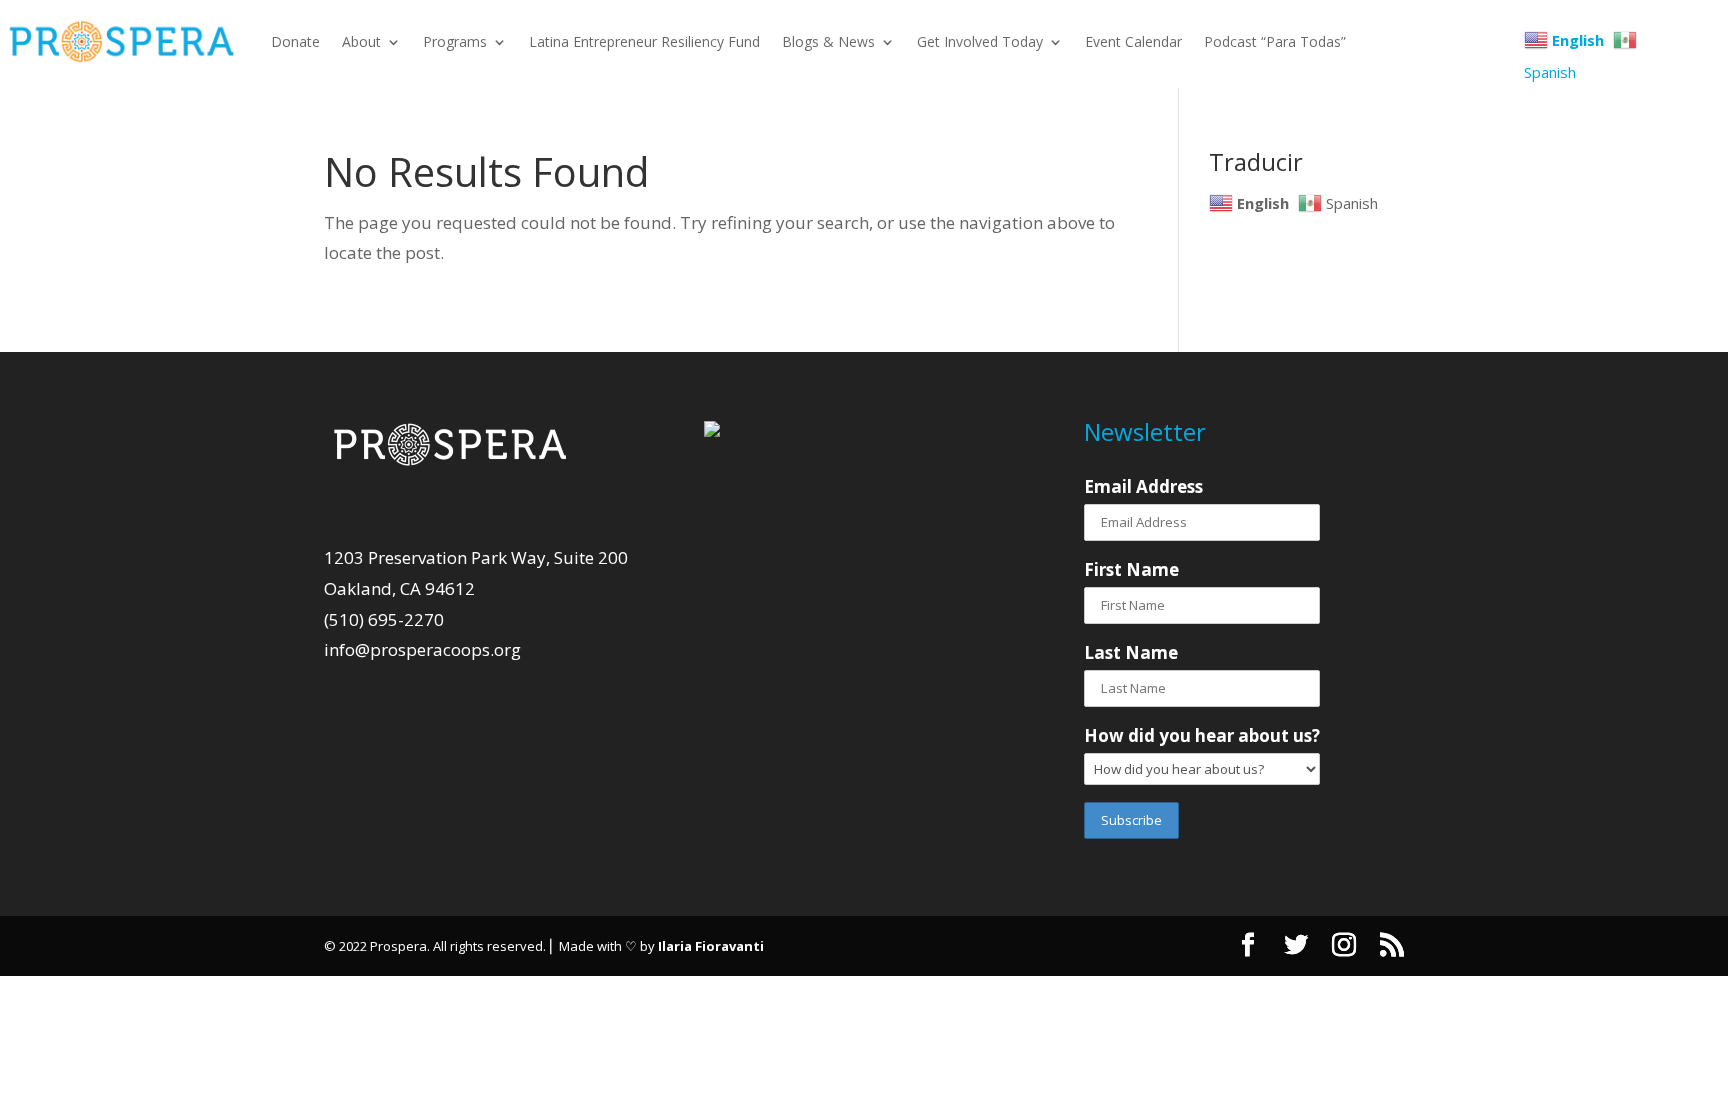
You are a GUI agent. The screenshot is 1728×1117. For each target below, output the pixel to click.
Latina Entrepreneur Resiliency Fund (644, 41)
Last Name (1131, 652)
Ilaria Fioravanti (711, 946)
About (361, 41)
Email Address (1143, 486)
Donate (295, 41)
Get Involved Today (980, 41)
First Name (1131, 569)
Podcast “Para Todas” (1275, 41)
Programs (455, 41)
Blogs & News (828, 41)
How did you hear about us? (1202, 735)
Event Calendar (1133, 41)
